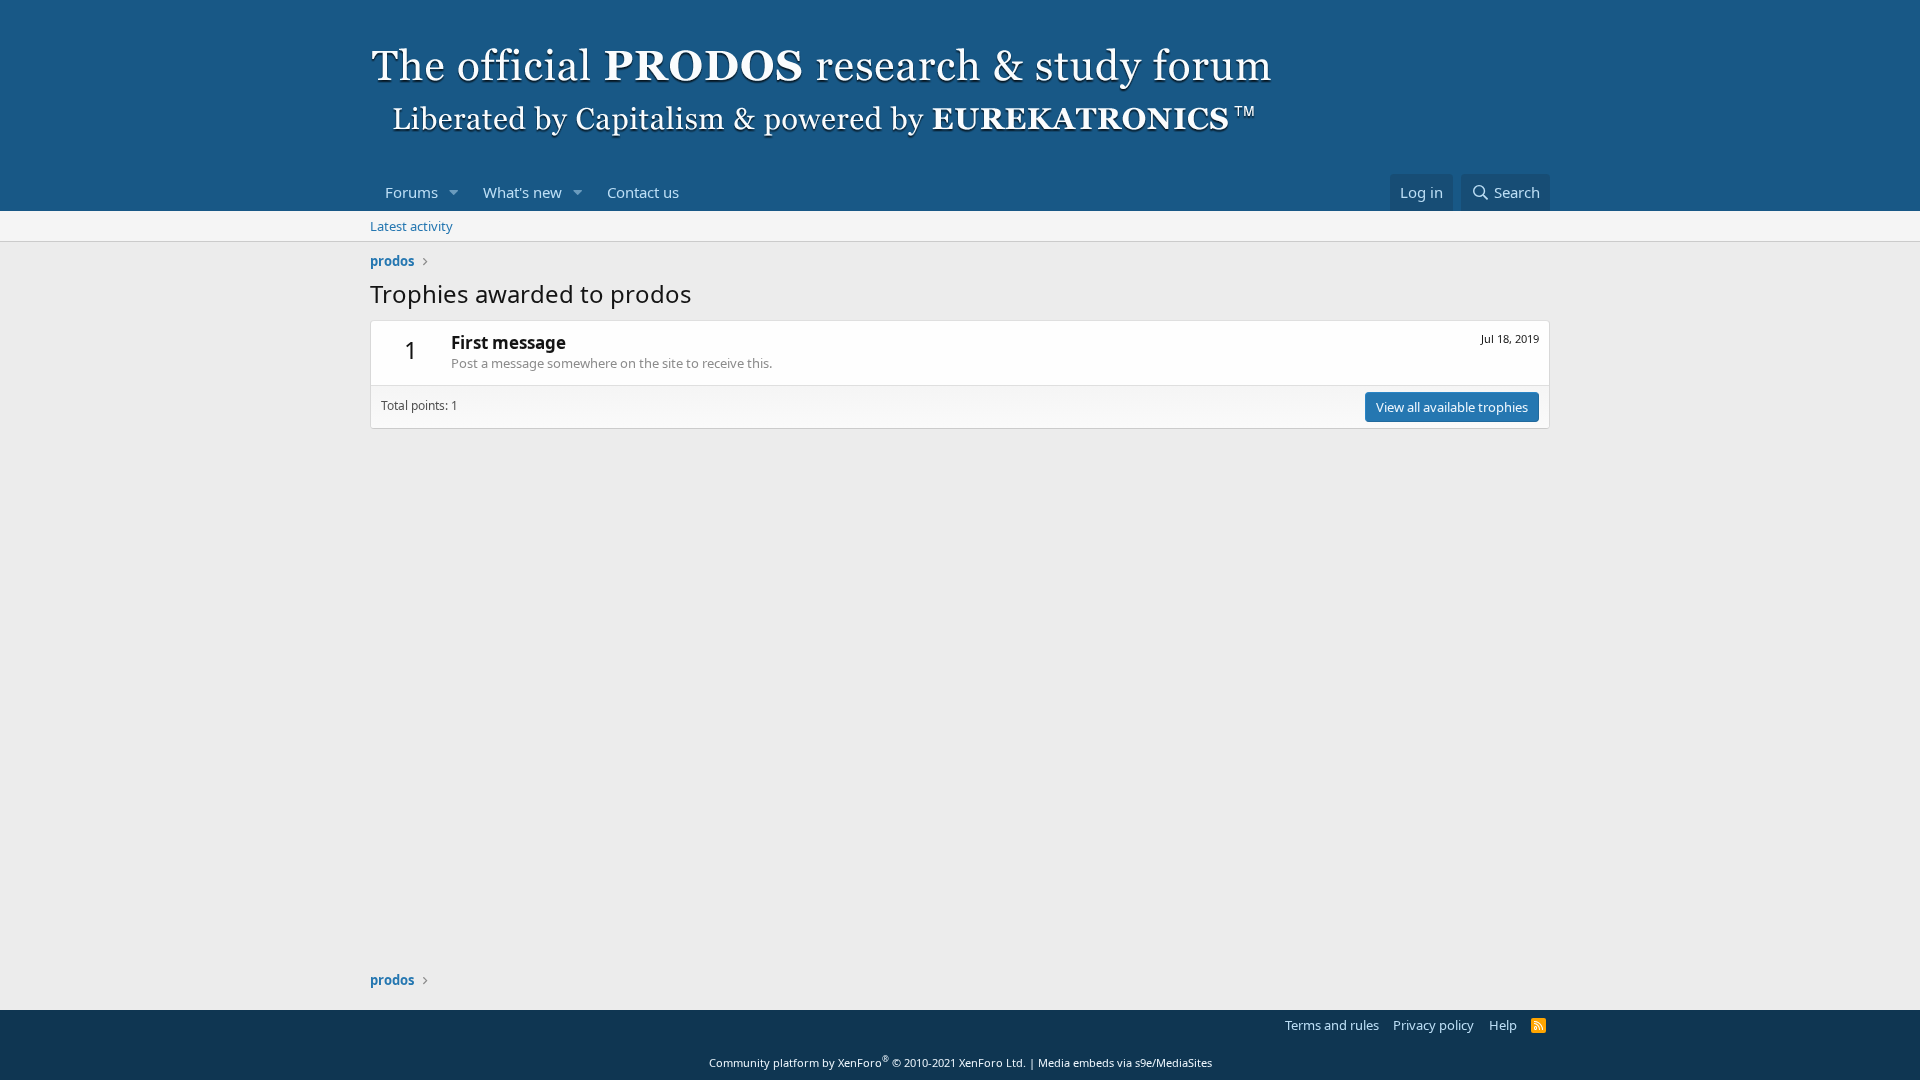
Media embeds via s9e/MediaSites (1125, 1062)
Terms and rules (1332, 1025)
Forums (411, 192)
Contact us (643, 192)
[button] (454, 192)
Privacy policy (1433, 1025)
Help (1503, 1025)
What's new (522, 192)
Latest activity (411, 226)
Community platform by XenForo (867, 1062)
